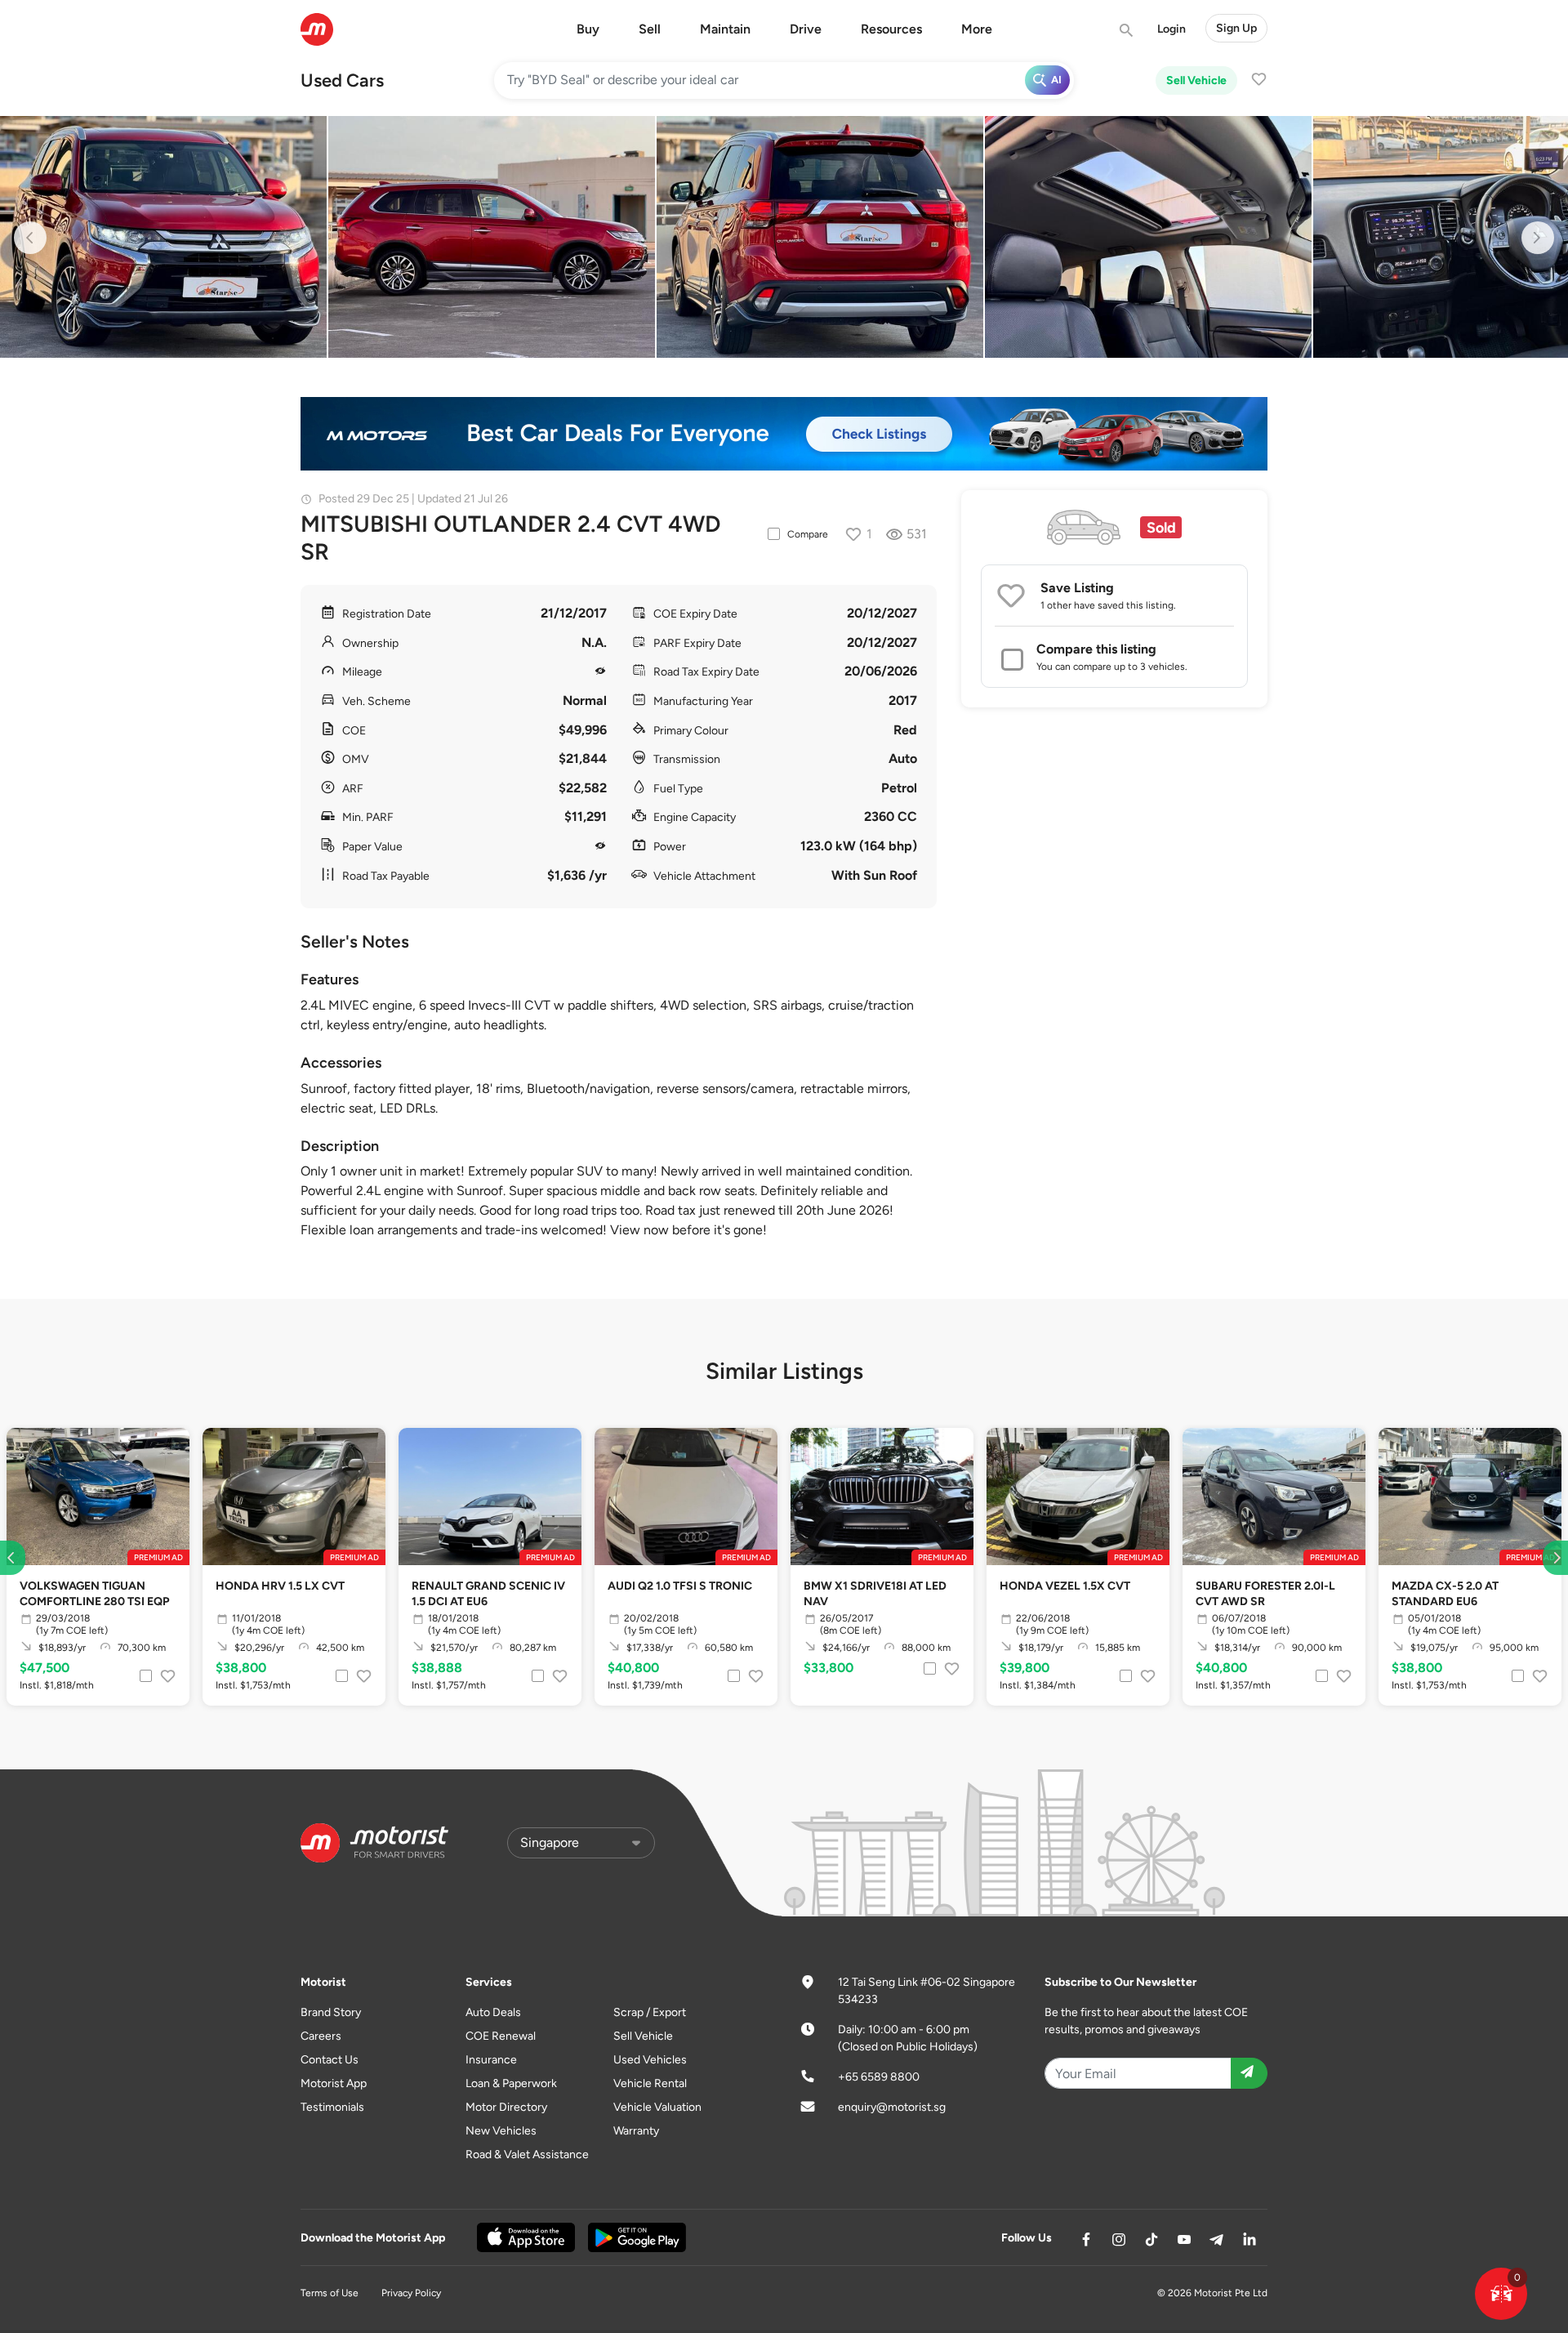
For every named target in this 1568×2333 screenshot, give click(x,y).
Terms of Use (330, 2293)
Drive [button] (806, 29)
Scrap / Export (650, 2012)
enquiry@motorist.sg (892, 2107)
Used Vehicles (650, 2060)
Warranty (636, 2131)
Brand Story (331, 2012)
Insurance (491, 2060)
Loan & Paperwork (511, 2083)
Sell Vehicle (1196, 80)
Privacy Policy (411, 2293)
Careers (321, 2036)
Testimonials (332, 2107)
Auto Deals (493, 2012)
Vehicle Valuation (657, 2107)
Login (1172, 29)
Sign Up (1236, 28)
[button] (1501, 2294)
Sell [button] (650, 29)
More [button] (977, 29)
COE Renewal (501, 2036)
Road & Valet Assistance (527, 2155)
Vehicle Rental (650, 2083)
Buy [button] (588, 29)
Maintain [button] (725, 29)
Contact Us (330, 2060)
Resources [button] (891, 29)
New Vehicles (501, 2131)
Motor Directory (506, 2107)
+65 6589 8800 (879, 2077)
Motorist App (334, 2083)
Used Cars (342, 80)
